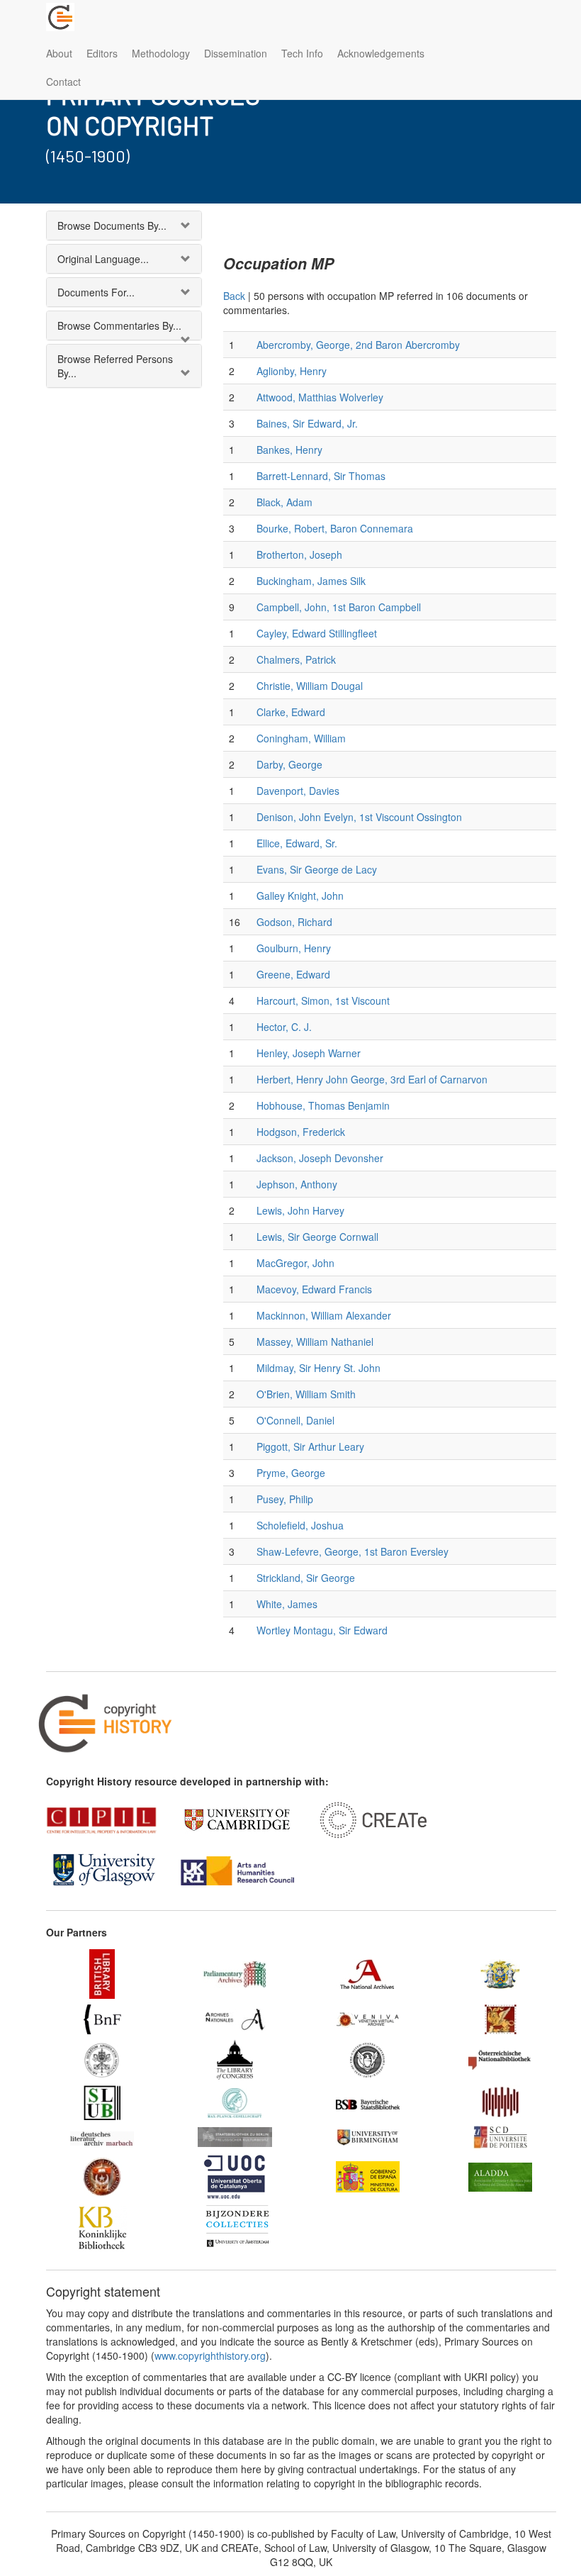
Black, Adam (284, 502)
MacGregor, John (295, 1263)
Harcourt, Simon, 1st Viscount (323, 1000)
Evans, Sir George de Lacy (317, 869)
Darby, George (289, 764)
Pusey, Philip (285, 1499)
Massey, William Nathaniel (315, 1342)
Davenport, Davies (298, 791)
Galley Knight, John (300, 896)
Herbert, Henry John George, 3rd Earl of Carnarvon (372, 1079)
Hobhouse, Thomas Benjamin (323, 1105)
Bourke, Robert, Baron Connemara (335, 528)
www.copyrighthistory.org (210, 2355)
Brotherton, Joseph (299, 554)
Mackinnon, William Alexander (324, 1315)
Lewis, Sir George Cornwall (317, 1237)
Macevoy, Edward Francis (314, 1289)
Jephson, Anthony (297, 1184)
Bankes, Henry (289, 450)
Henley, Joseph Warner (309, 1053)
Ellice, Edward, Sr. (297, 843)
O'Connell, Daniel (295, 1420)
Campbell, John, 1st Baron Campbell (339, 607)
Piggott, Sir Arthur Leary (310, 1446)
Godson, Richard (294, 922)
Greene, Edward (293, 974)
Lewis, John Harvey (300, 1210)
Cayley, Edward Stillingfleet (317, 633)
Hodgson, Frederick (301, 1132)
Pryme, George (291, 1473)
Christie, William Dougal (310, 686)
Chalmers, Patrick (296, 659)
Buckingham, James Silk (311, 581)
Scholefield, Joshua (300, 1525)
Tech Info (302, 53)
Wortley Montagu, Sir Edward (322, 1630)
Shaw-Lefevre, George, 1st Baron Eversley (352, 1551)
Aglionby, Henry (292, 371)
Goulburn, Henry (294, 948)
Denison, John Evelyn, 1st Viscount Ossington (359, 817)
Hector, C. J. (284, 1027)
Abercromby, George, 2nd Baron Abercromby (358, 345)
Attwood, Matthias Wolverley (320, 397)
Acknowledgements (381, 53)
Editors (102, 53)
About (59, 53)
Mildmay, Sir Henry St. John (318, 1368)
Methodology (161, 53)
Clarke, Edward (291, 712)
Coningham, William (301, 738)
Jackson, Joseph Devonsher (320, 1158)
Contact (63, 82)
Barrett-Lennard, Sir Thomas (321, 476)
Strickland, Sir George (306, 1578)
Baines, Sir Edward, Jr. (307, 423)
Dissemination (236, 53)
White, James (287, 1604)
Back (234, 296)
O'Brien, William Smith (306, 1394)
